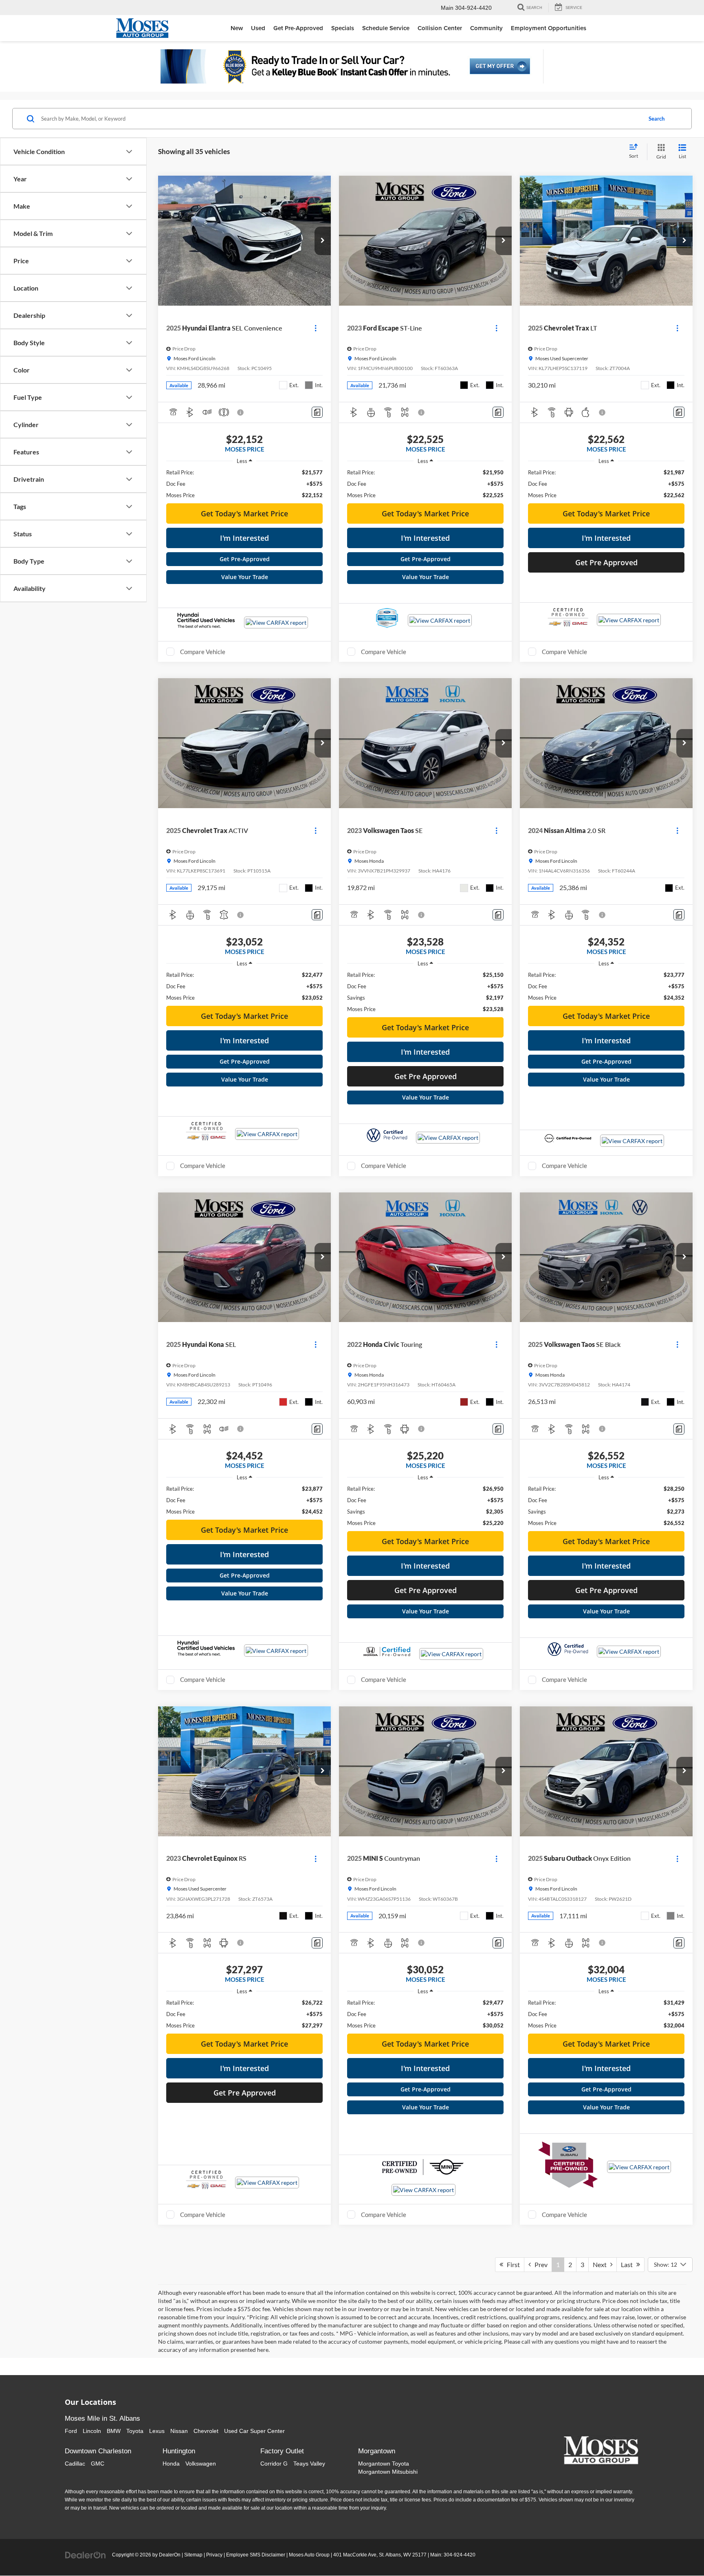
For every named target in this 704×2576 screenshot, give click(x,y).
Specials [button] (343, 28)
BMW (114, 2431)
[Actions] (316, 328)
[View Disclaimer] (241, 412)
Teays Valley (309, 2464)
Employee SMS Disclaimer (256, 2555)
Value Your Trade (245, 577)
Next (602, 2264)
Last (629, 2264)
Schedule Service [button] (386, 28)
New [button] (237, 28)
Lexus (157, 2431)
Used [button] (258, 28)
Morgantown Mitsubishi (388, 2472)
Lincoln (92, 2431)
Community (486, 28)
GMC (98, 2464)
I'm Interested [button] (244, 538)
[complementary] (680, 2552)
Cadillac (75, 2464)
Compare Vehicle (203, 652)
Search (657, 119)
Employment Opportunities (549, 28)
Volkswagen (201, 2464)
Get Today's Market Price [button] (244, 513)
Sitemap (193, 2555)
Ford (71, 2431)
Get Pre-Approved (245, 559)
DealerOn (170, 2555)
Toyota (135, 2431)
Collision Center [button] (440, 28)
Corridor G (274, 2464)
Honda (171, 2464)
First (511, 2264)
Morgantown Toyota (384, 2464)
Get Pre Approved (606, 562)
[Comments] (317, 412)
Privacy (214, 2555)
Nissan (179, 2431)
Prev (539, 2264)
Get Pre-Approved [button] (298, 28)
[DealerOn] (86, 2554)
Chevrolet (206, 2431)
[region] (244, 484)
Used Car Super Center (254, 2431)
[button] (323, 241)
